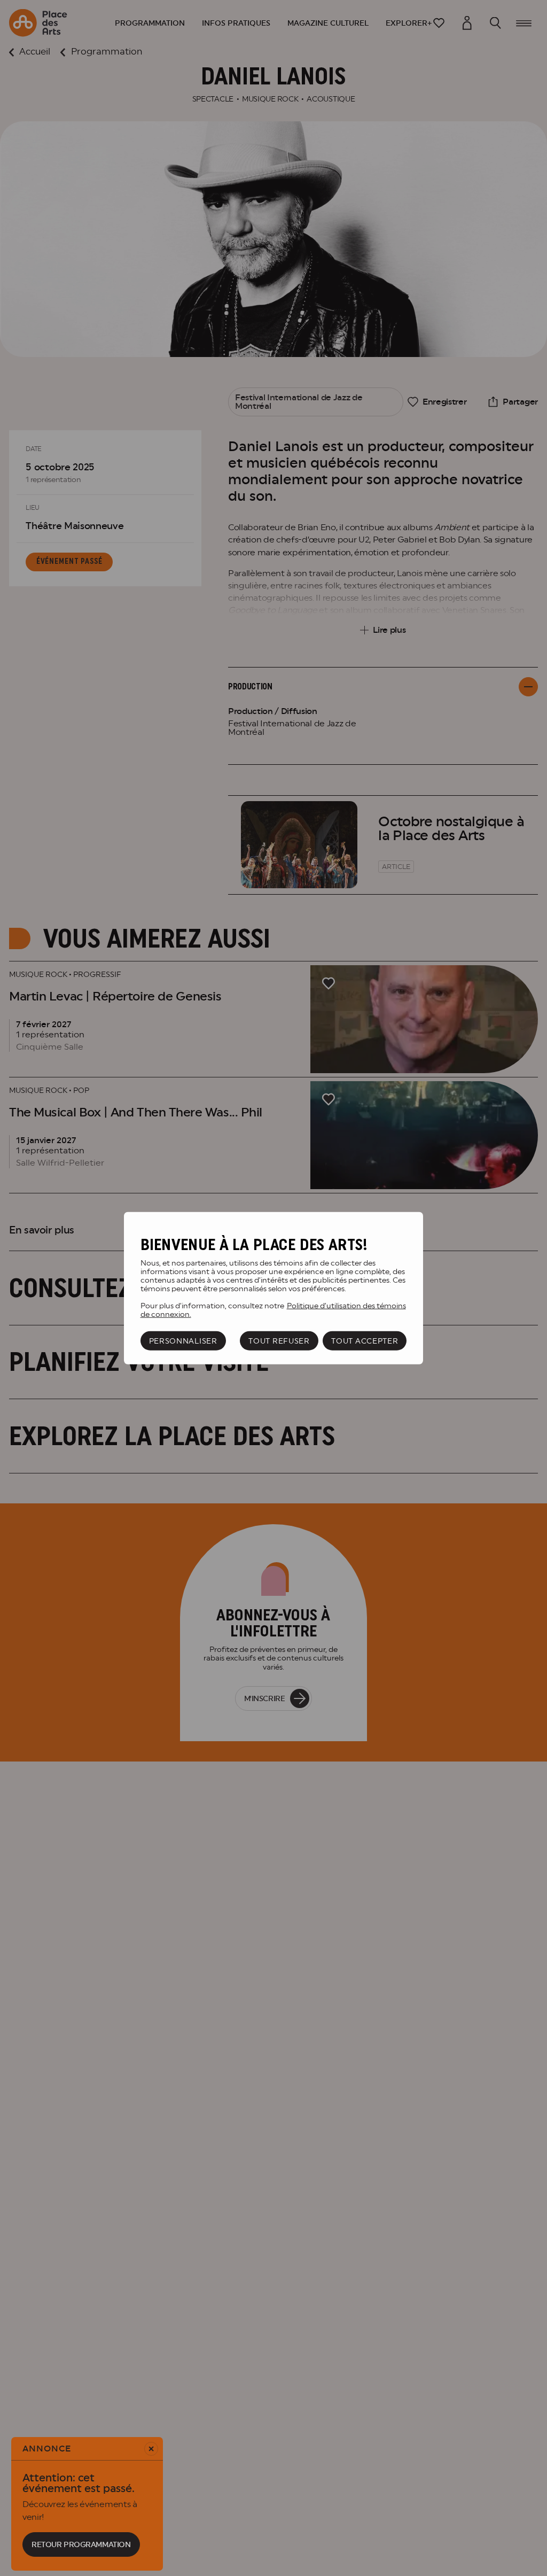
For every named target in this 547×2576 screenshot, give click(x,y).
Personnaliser (183, 1341)
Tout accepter (365, 1341)
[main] (273, 1288)
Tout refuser (279, 1341)
